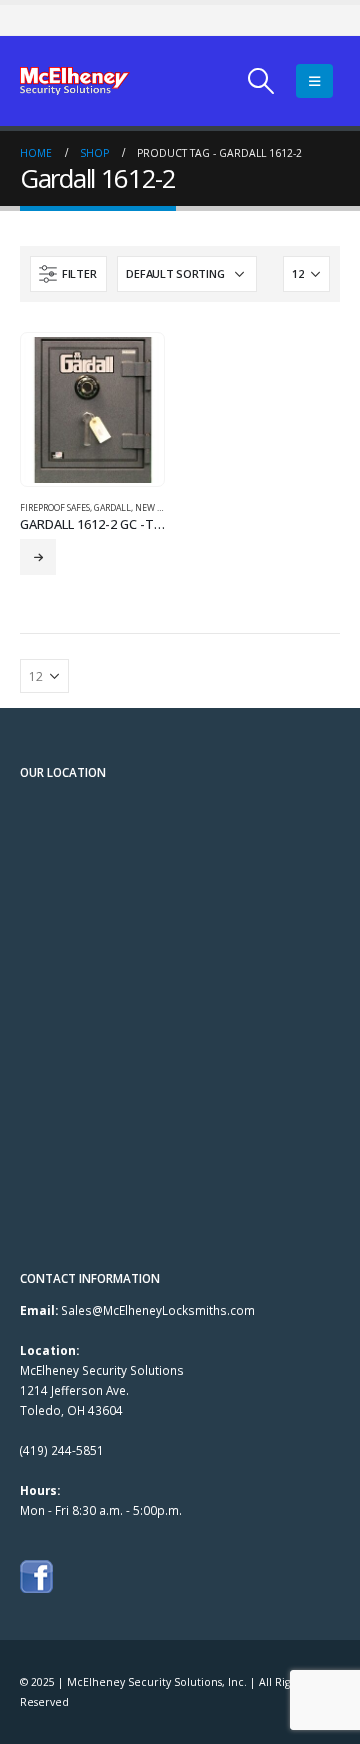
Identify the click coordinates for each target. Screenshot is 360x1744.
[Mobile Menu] (314, 81)
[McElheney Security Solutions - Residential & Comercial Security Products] (75, 81)
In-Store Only (38, 557)
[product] (92, 410)
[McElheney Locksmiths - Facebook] (36, 1575)
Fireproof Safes (55, 508)
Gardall (112, 508)
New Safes (157, 508)
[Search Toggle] (261, 81)
